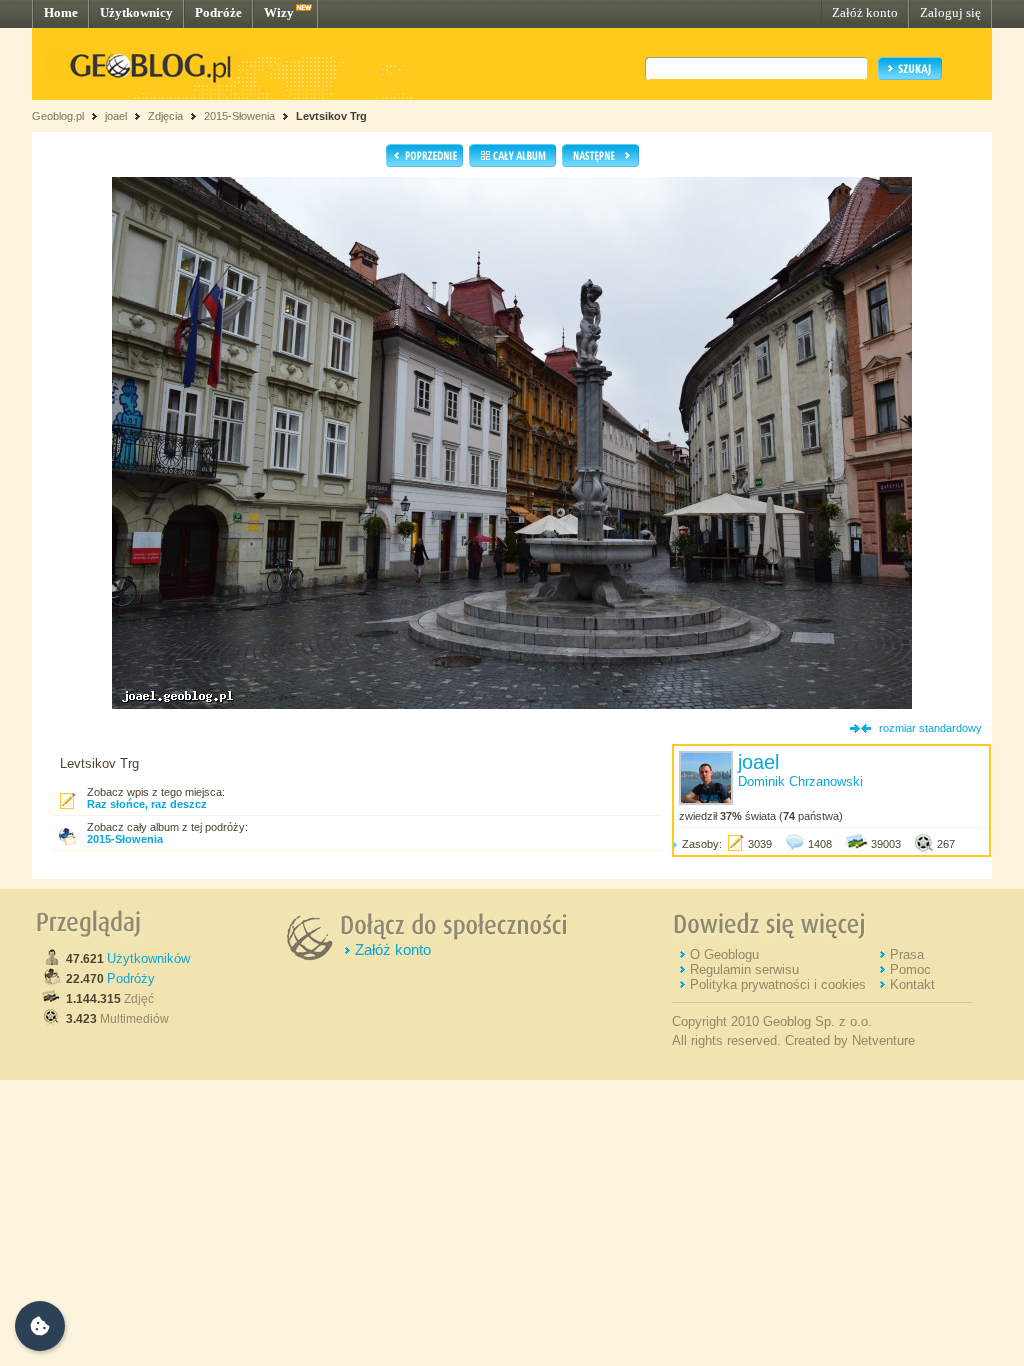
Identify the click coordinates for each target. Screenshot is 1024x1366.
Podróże (218, 12)
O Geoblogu (724, 954)
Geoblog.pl (58, 116)
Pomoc (910, 969)
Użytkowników (148, 958)
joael (116, 116)
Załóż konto (865, 12)
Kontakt (912, 984)
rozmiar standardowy (930, 728)
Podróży (131, 978)
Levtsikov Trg (331, 116)
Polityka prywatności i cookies (778, 984)
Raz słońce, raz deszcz (147, 804)
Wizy (279, 12)
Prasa (907, 954)
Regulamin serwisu (744, 969)
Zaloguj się (950, 12)
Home (61, 12)
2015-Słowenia (239, 116)
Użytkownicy (136, 12)
